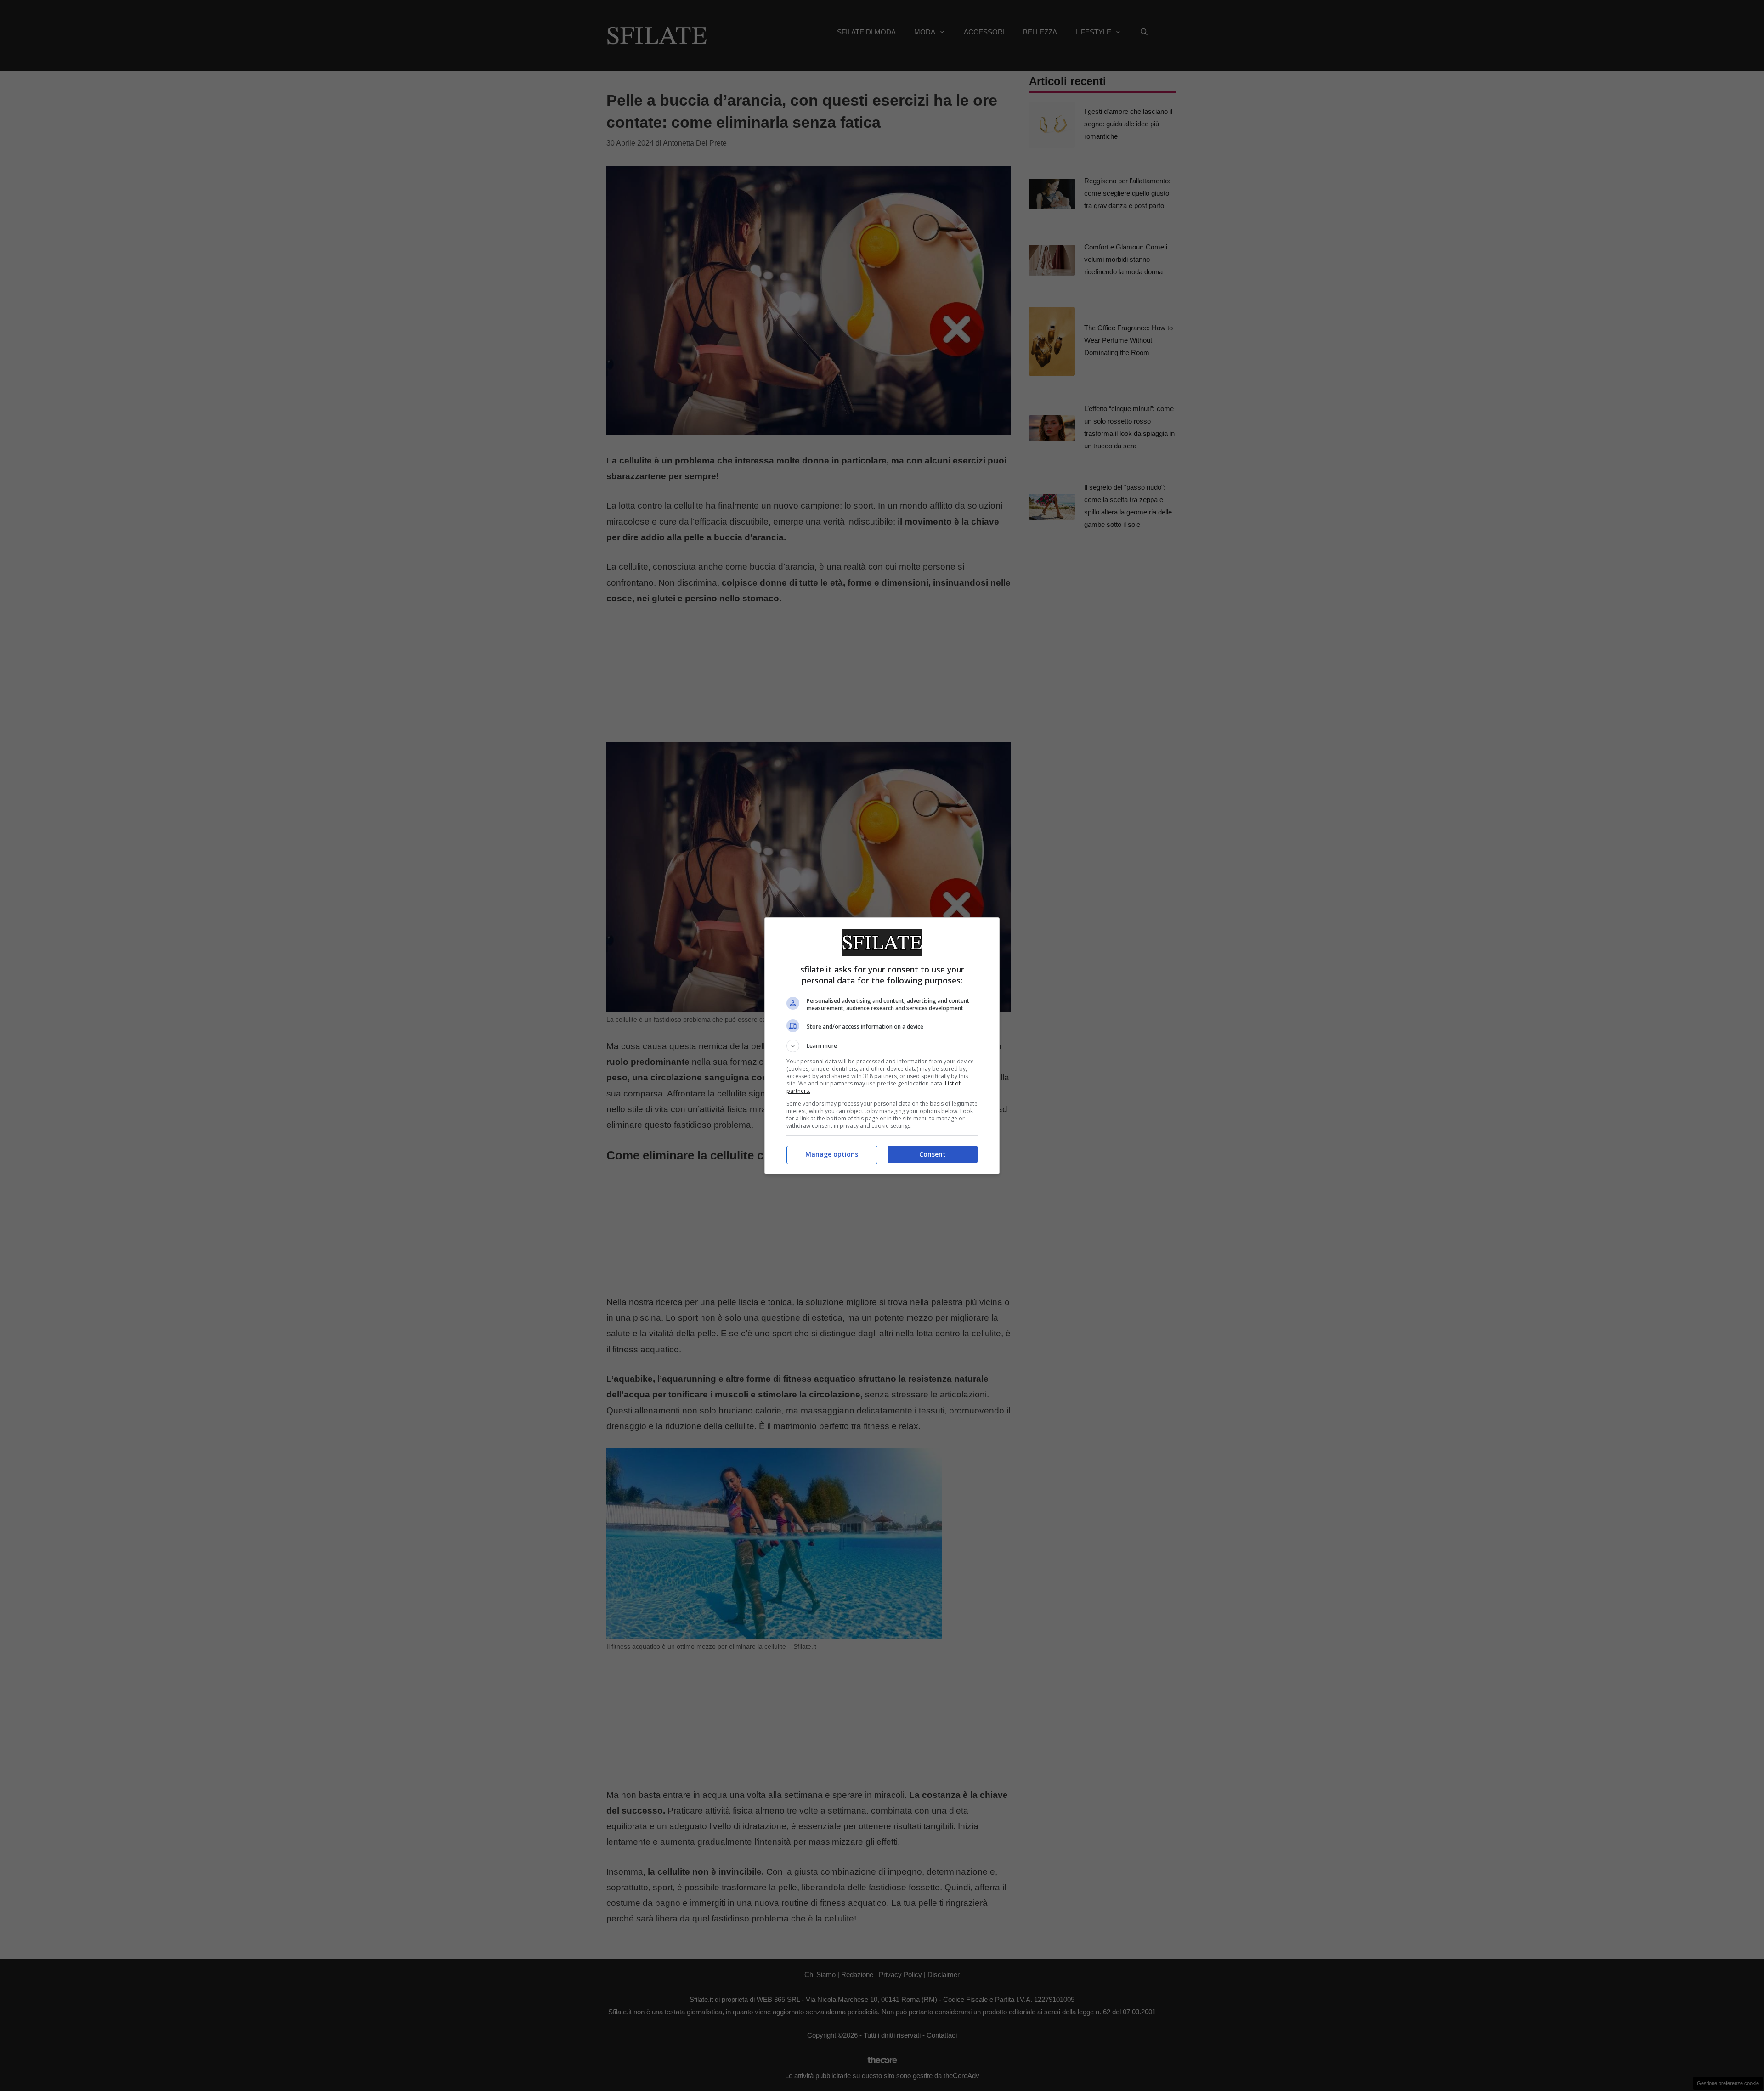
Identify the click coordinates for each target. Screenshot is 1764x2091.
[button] (882, 1046)
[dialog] (882, 1046)
